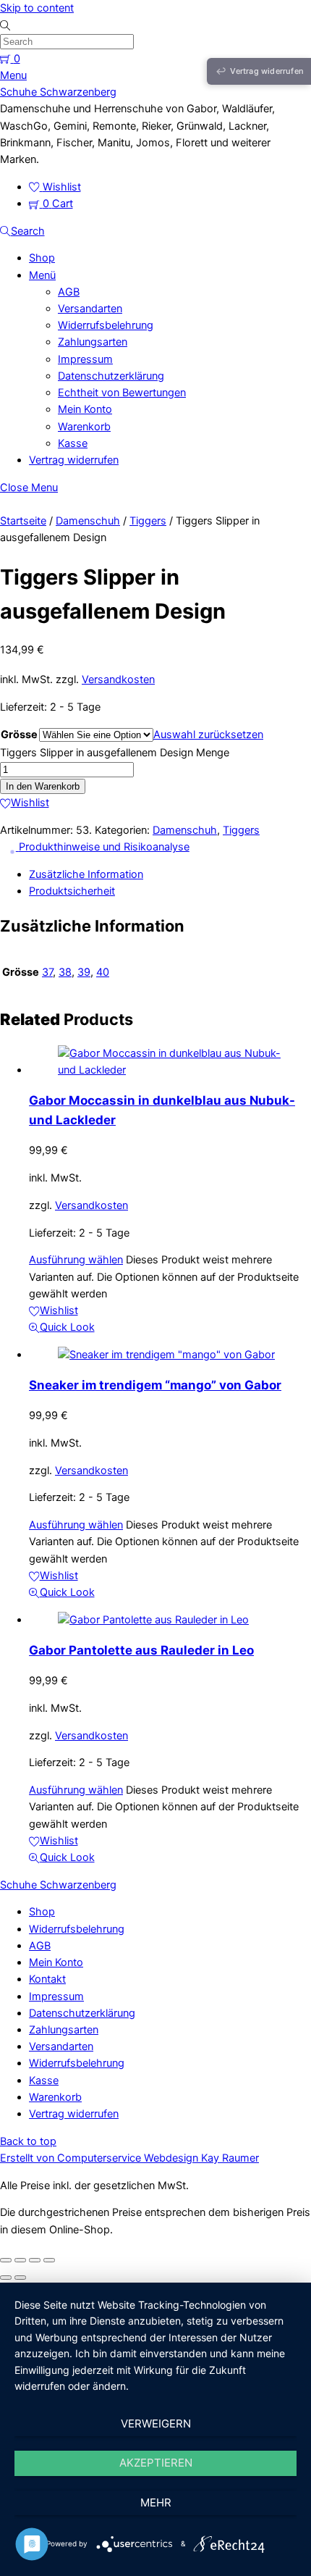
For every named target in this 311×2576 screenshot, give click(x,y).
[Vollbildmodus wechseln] (20, 2260)
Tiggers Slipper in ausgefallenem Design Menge (115, 753)
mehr (156, 2502)
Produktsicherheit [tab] (72, 891)
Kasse (73, 443)
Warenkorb (84, 427)
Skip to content (37, 8)
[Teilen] (35, 2260)
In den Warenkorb (43, 786)
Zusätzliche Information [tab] (86, 874)
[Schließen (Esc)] (49, 2260)
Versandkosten (118, 679)
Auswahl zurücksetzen (208, 735)
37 (47, 972)
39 (84, 972)
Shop (42, 258)
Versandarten (90, 309)
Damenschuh (88, 521)
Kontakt (47, 1979)
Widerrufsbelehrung (106, 325)
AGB (69, 292)
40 (103, 972)
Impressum (85, 359)
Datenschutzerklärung (111, 376)
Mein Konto (85, 409)
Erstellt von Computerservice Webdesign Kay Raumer (129, 2158)
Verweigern (156, 2424)
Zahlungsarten (93, 342)
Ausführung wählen (76, 1260)
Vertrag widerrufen (74, 460)
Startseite (23, 521)
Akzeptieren (156, 2463)
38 (65, 972)
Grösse (19, 735)
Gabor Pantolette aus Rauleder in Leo (141, 1650)
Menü (42, 275)
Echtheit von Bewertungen (122, 393)
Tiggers (148, 521)
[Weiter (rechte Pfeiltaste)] (20, 2278)
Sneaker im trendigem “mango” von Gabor (155, 1385)
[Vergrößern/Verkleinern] (6, 2260)
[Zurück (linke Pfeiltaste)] (6, 2278)
